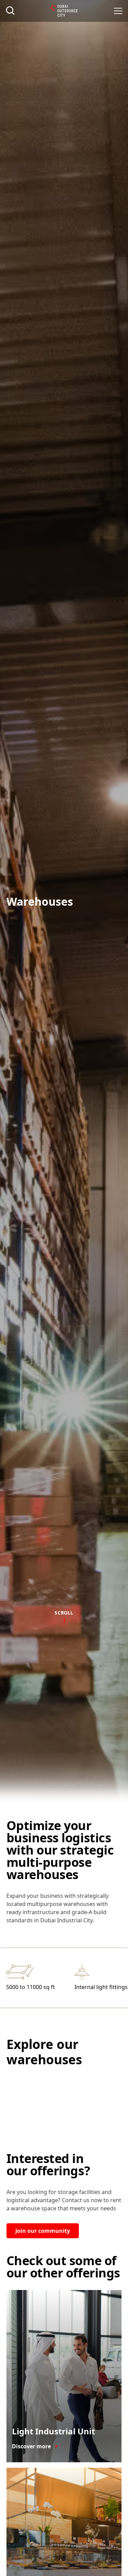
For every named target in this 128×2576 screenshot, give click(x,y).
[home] (64, 11)
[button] (118, 11)
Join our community (43, 2231)
